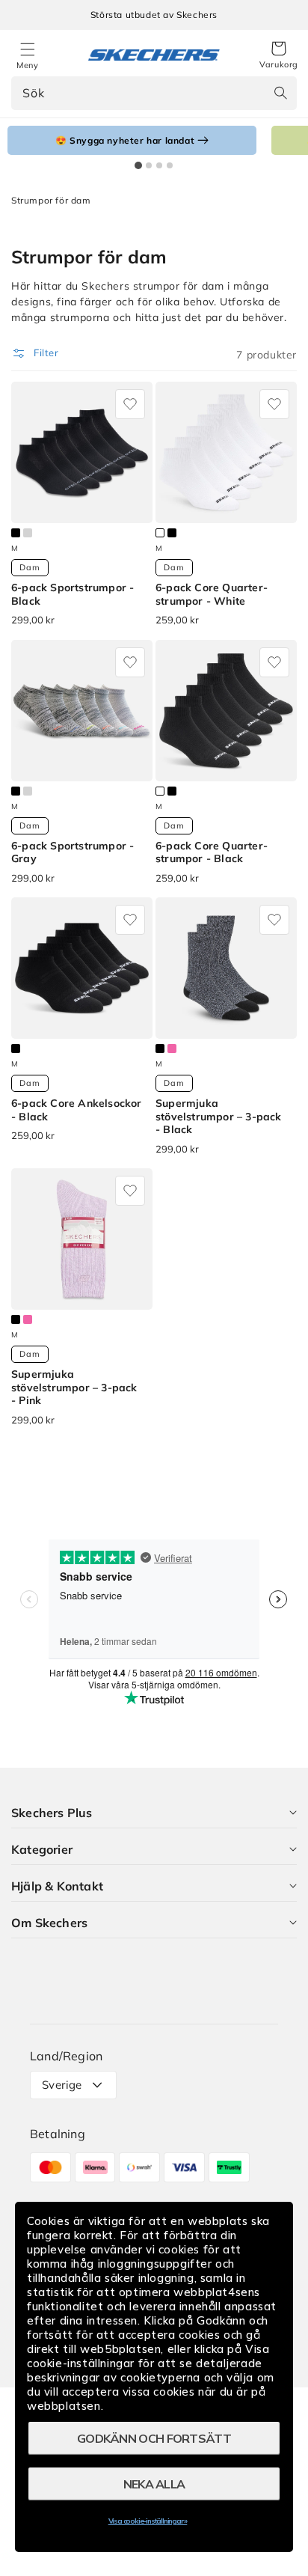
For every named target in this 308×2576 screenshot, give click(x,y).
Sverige (62, 2085)
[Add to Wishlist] (130, 404)
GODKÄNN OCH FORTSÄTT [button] (154, 2438)
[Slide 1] (138, 165)
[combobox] (154, 93)
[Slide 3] (159, 165)
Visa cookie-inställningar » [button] (148, 2521)
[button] (279, 55)
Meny (27, 65)
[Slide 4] (170, 165)
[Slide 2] (149, 165)
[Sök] (280, 93)
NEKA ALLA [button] (154, 2484)
